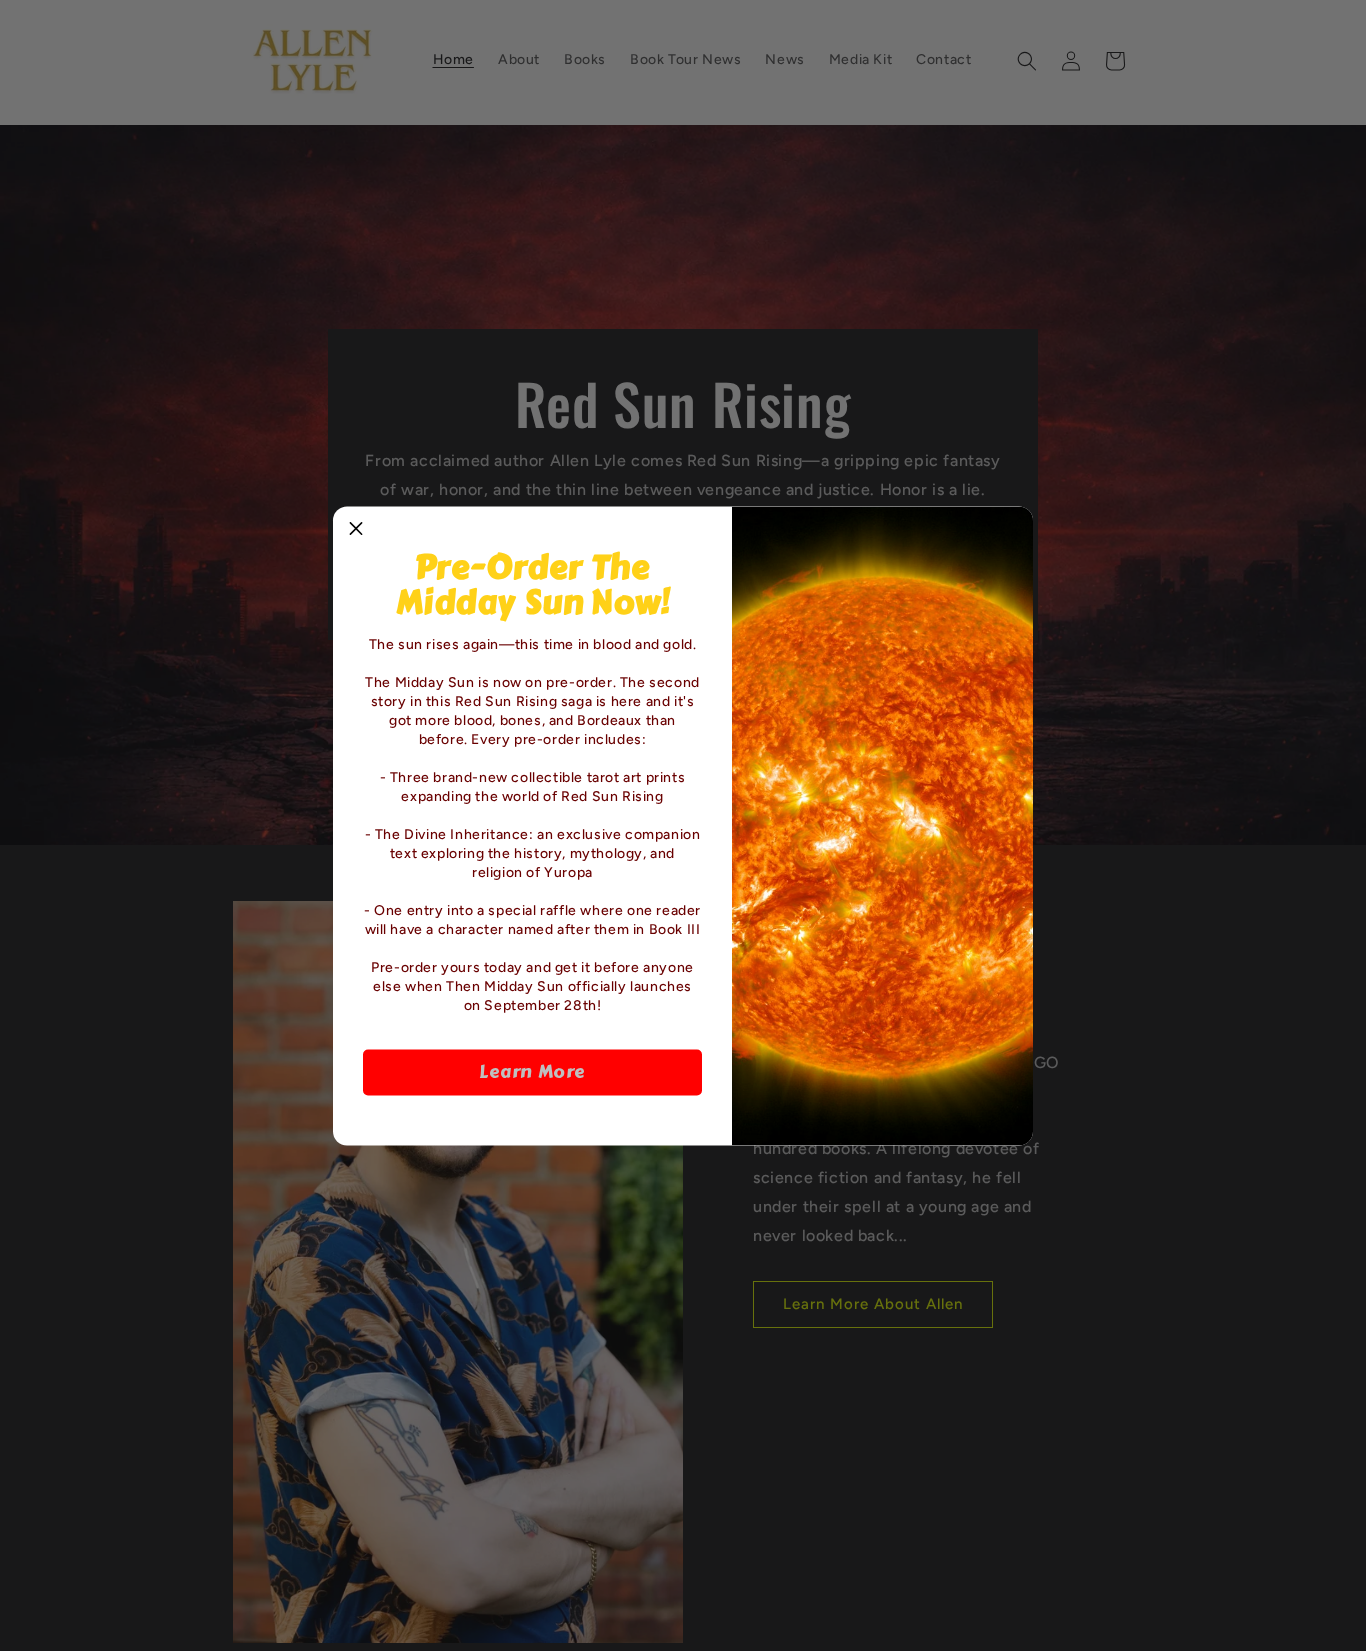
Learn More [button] (532, 1072)
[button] (356, 529)
